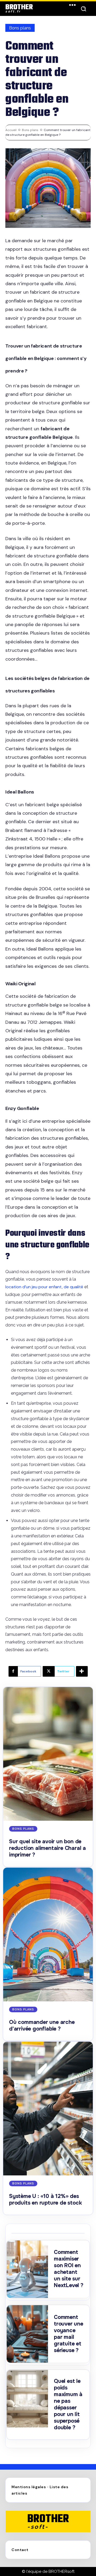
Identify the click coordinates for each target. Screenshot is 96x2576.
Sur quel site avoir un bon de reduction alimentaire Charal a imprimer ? (47, 1848)
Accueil (11, 130)
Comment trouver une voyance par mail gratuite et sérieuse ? (69, 2334)
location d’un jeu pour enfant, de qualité (44, 1287)
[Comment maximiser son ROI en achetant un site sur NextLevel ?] (27, 2269)
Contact (20, 2550)
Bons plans (20, 28)
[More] (82, 1671)
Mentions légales (29, 2487)
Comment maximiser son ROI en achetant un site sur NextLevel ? (69, 2269)
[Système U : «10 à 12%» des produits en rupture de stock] (48, 2109)
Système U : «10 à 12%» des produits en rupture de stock (45, 2200)
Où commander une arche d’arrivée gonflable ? (42, 2026)
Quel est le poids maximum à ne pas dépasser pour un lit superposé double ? (68, 2404)
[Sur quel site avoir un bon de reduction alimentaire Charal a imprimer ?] (48, 1754)
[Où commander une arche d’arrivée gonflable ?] (48, 1935)
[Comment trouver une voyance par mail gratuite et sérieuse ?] (27, 2334)
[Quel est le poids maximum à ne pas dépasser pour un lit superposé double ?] (27, 2399)
